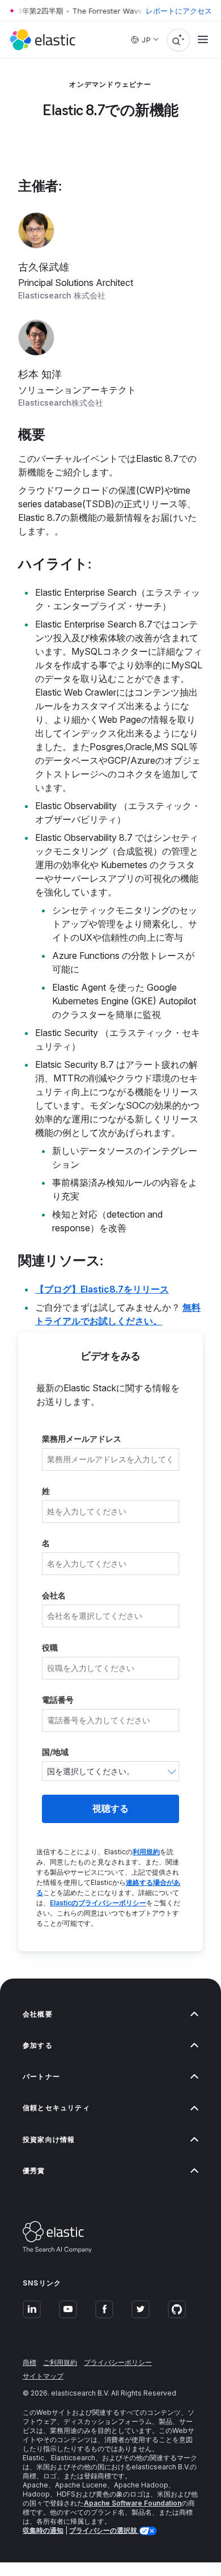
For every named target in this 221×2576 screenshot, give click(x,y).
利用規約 (146, 1852)
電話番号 (58, 1700)
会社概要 (38, 2014)
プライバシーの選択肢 (104, 2530)
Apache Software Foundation (133, 2503)
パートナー (41, 2076)
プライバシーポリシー (118, 2362)
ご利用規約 (60, 2362)
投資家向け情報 (49, 2139)
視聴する (110, 1809)
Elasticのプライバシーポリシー (98, 1903)
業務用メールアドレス (82, 1439)
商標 (29, 2362)
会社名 (54, 1595)
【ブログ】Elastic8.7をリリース (102, 1289)
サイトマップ (43, 2376)
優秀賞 (34, 2171)
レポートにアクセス (179, 11)
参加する (38, 2045)
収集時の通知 (43, 2530)
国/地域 (55, 1752)
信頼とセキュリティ (56, 2108)
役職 (50, 1647)
